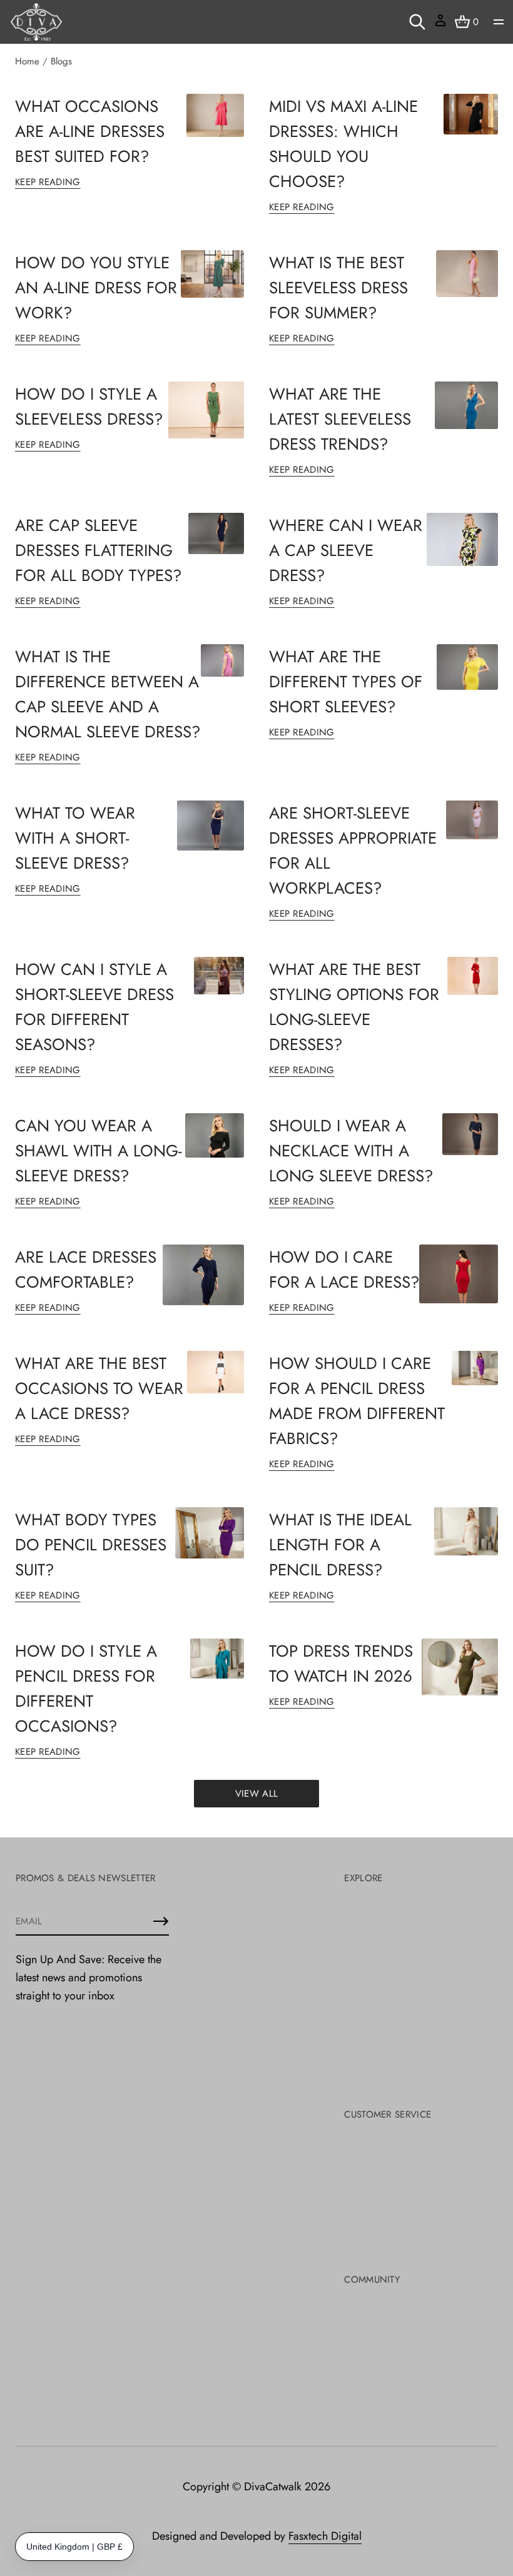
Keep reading (48, 182)
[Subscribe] (161, 1921)
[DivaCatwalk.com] (36, 22)
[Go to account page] (440, 25)
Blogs (61, 61)
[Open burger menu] (499, 22)
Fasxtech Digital (325, 2536)
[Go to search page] (417, 22)
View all (256, 1794)
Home (27, 61)
